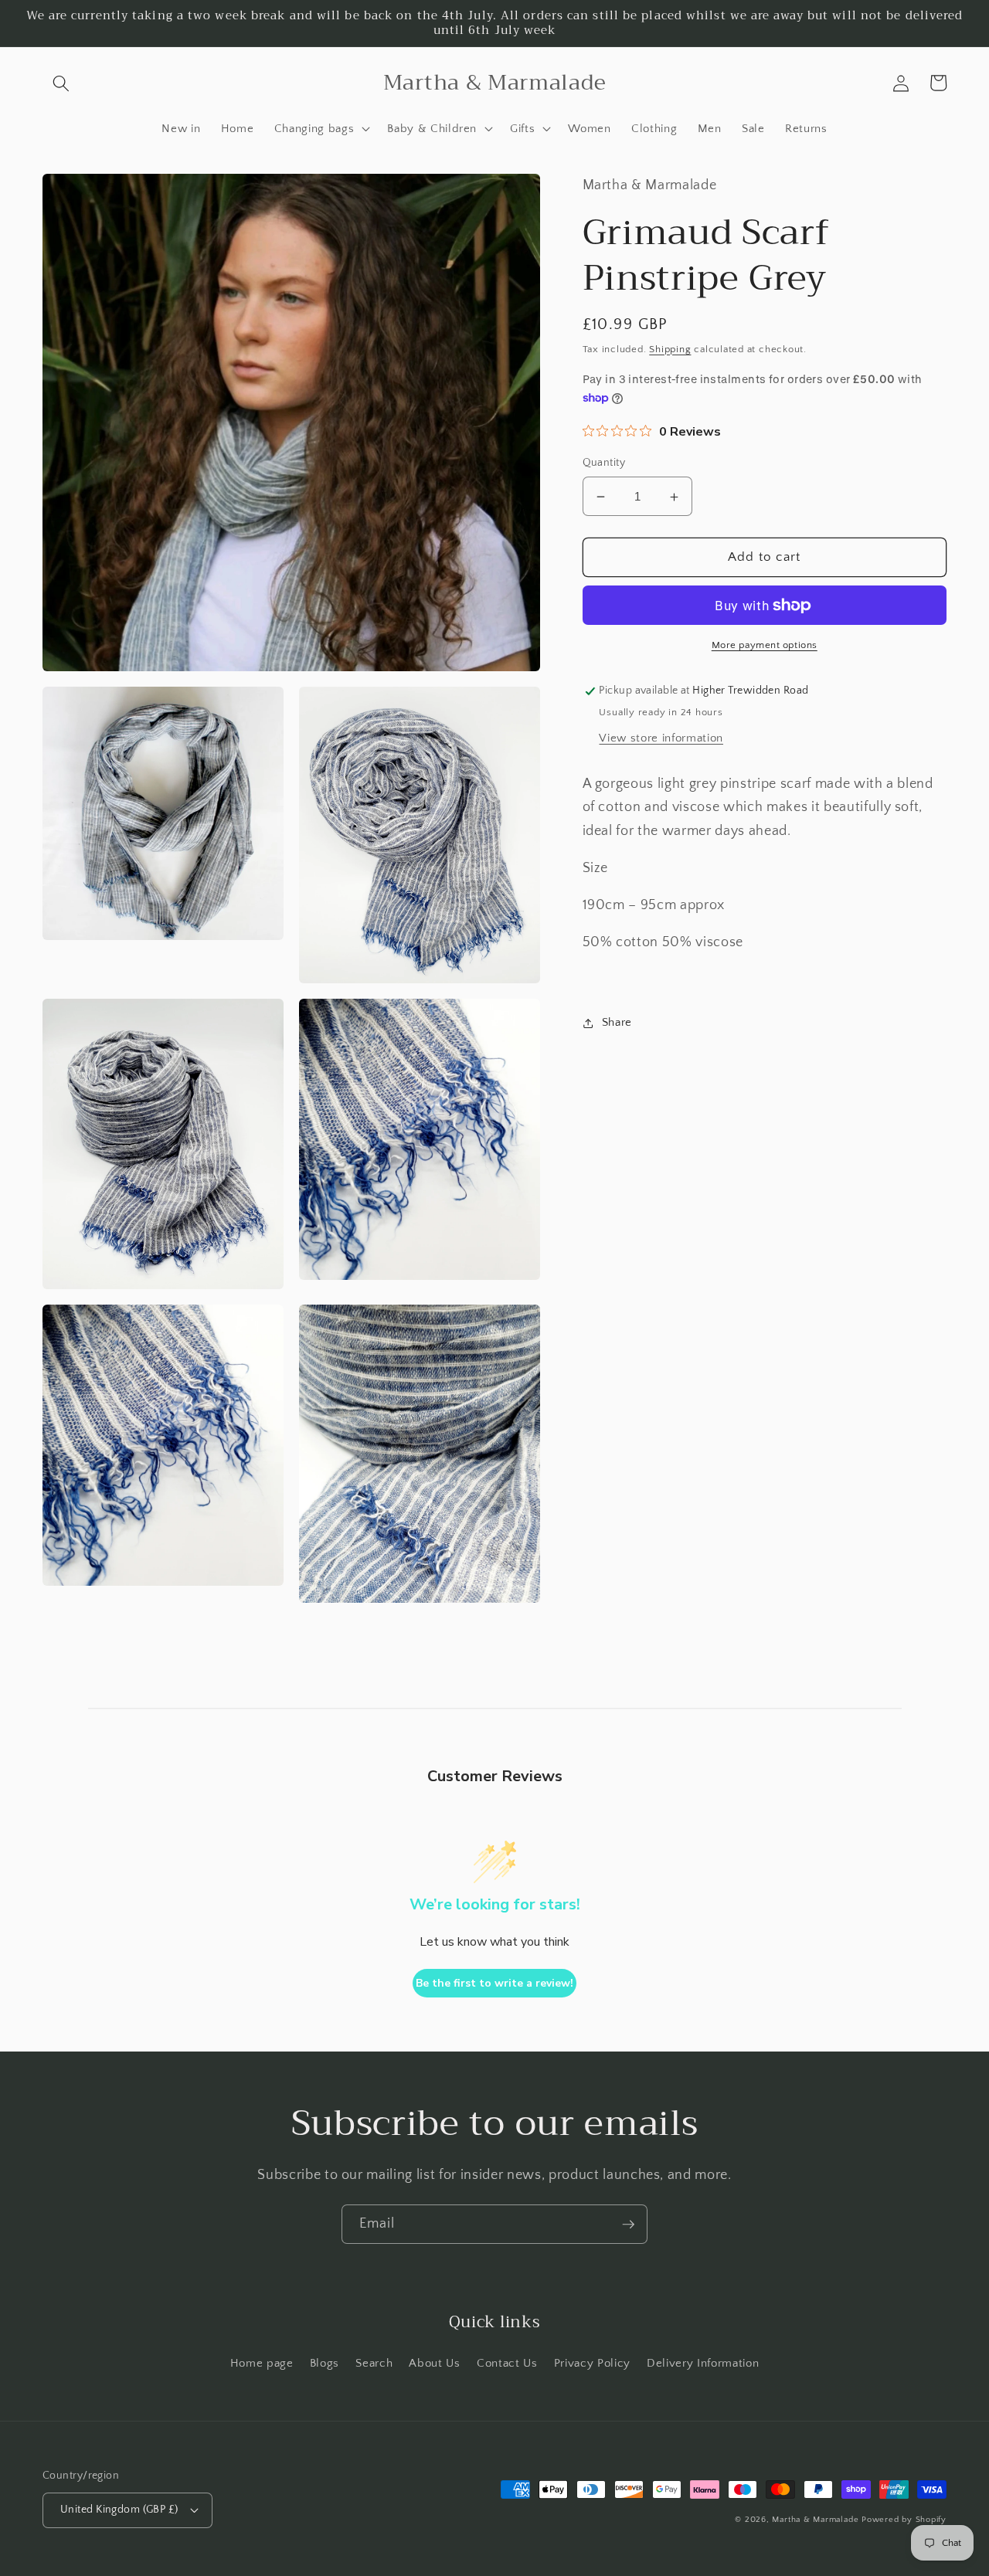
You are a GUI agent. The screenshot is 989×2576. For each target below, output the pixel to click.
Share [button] (617, 1022)
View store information (661, 738)
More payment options (765, 646)
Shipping (670, 350)
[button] (61, 83)
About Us (434, 2363)
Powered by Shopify (904, 2520)
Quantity (604, 463)
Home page (262, 2363)
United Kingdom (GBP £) (119, 2510)
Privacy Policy (592, 2363)
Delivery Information (703, 2363)
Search (374, 2363)
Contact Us (507, 2363)
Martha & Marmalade (815, 2520)
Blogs (325, 2363)
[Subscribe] (628, 2225)
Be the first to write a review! (494, 1983)
